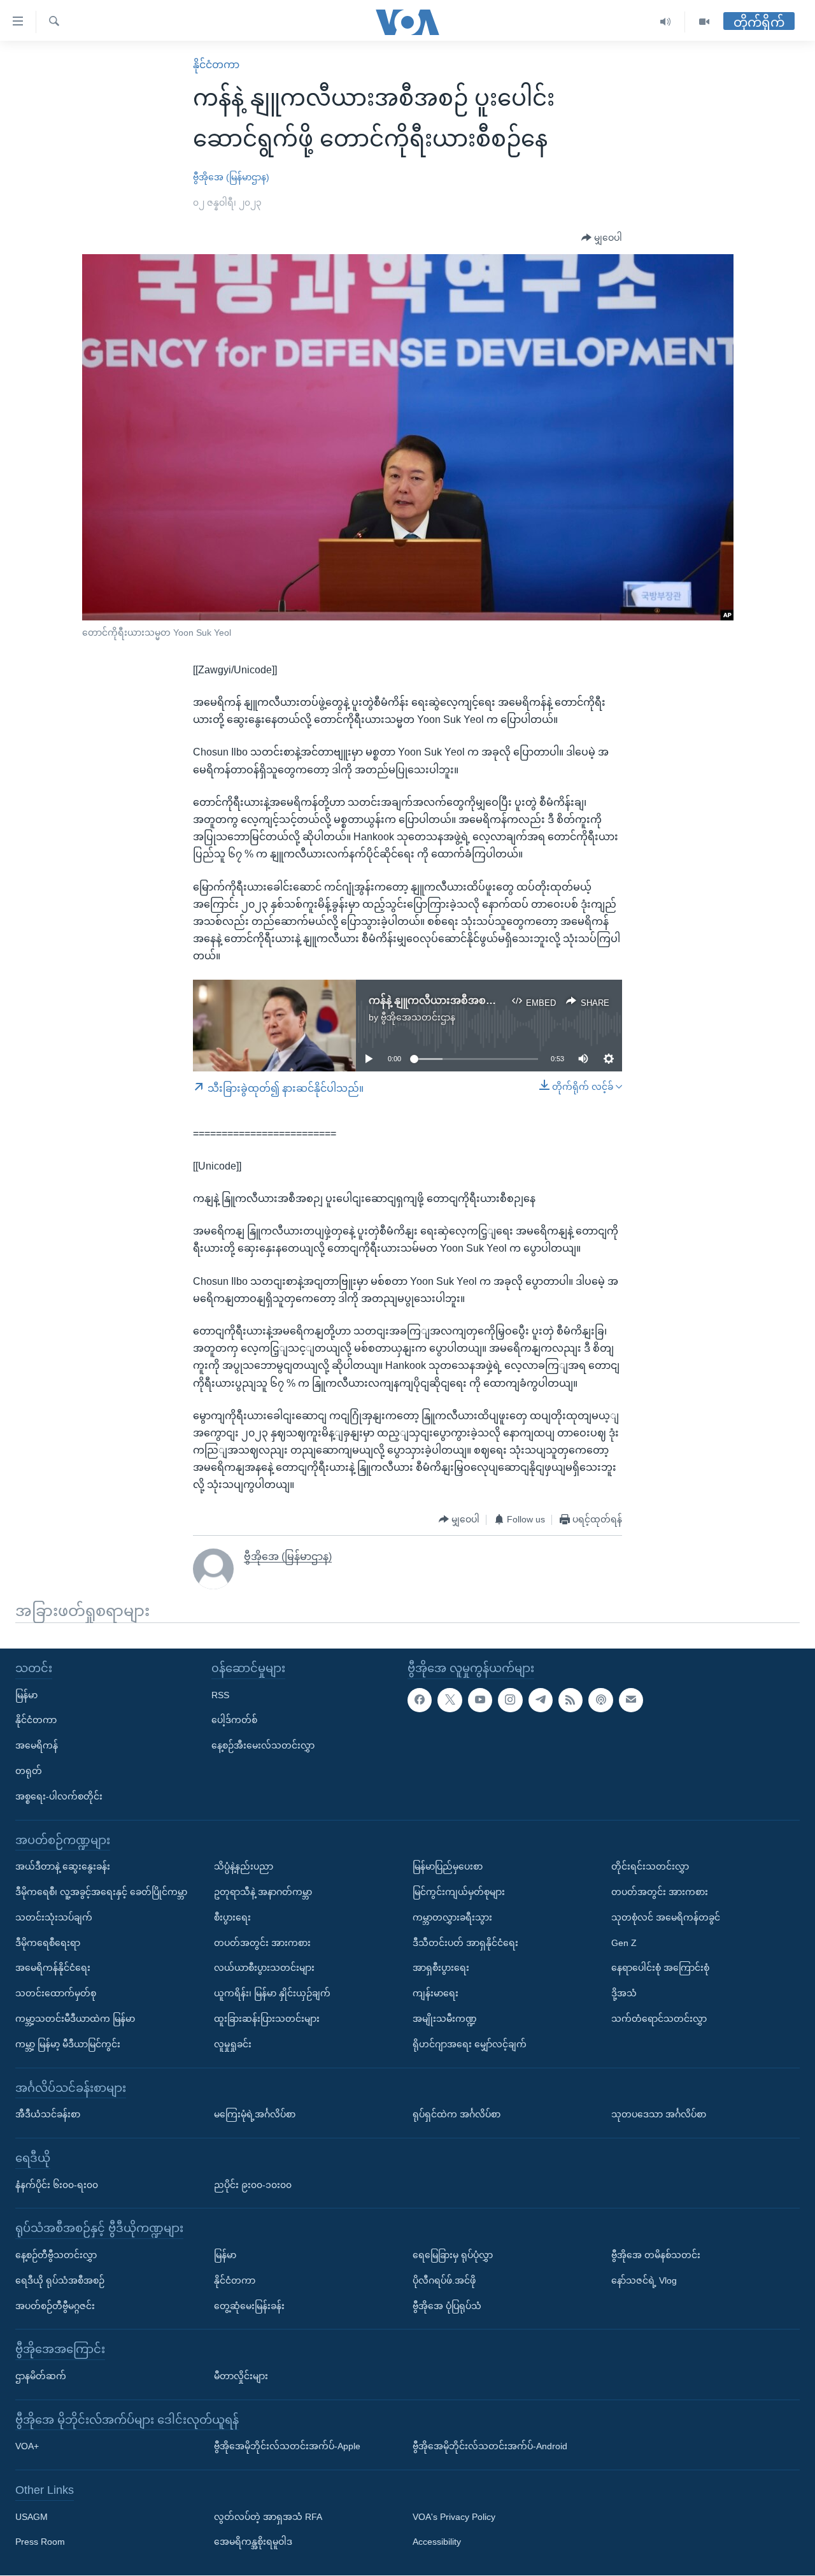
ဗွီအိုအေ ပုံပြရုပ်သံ (447, 2306)
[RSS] (570, 1700)
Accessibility (437, 2542)
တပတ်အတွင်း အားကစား (262, 1943)
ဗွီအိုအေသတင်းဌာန (418, 1017)
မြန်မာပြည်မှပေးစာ (448, 1867)
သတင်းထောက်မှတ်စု (56, 1994)
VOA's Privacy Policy (454, 2517)
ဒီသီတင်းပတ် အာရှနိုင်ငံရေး (465, 1943)
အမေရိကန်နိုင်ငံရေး (53, 1968)
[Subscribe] (631, 1700)
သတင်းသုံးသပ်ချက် (54, 1917)
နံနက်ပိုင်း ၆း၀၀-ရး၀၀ (57, 2185)
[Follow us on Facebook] (420, 1700)
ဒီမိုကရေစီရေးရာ (48, 1943)
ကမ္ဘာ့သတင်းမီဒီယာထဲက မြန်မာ (75, 2019)
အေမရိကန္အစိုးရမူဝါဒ (253, 2542)
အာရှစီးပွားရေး (441, 1968)
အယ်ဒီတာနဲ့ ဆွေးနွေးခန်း (63, 1867)
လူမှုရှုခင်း (233, 2044)
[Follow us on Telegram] (541, 1700)
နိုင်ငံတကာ (216, 65)
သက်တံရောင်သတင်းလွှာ (659, 2019)
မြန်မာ (26, 1695)
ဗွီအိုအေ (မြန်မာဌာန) (231, 177)
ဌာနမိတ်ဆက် (41, 2376)
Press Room (40, 2542)
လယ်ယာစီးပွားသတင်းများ (264, 1968)
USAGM (32, 2517)
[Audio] (666, 22)
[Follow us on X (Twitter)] (450, 1700)
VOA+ (27, 2447)
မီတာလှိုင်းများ (241, 2376)
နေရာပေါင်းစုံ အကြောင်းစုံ (660, 1968)
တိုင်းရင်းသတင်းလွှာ (650, 1867)
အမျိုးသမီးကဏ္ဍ (445, 2019)
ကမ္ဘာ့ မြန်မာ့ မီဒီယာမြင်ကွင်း (68, 2044)
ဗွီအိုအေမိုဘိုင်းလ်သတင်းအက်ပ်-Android (490, 2447)
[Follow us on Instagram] (510, 1700)
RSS (220, 1695)
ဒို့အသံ (624, 1994)
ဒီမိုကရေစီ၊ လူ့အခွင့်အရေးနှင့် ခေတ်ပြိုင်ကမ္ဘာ (101, 1892)
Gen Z (624, 1943)
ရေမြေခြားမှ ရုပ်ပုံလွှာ (453, 2255)
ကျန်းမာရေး (436, 1994)
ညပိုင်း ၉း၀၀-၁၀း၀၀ (253, 2185)
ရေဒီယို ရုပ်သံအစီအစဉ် (60, 2280)
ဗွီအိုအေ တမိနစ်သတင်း (656, 2255)
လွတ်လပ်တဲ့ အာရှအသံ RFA (268, 2517)
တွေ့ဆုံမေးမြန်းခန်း (249, 2306)
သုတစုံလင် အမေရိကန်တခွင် (666, 1917)
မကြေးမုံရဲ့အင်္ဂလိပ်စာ (255, 2115)
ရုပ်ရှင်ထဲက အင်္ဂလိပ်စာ (457, 2115)
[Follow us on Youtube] (480, 1700)
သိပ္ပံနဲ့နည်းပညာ (244, 1867)
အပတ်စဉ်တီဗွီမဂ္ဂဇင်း (55, 2306)
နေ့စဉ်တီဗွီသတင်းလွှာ (56, 2255)
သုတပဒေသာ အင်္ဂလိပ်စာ (659, 2115)
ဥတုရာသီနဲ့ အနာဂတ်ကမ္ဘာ (263, 1892)
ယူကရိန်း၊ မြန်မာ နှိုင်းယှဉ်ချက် (272, 1994)
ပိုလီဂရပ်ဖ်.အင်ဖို (444, 2280)
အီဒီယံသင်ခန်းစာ (48, 2115)
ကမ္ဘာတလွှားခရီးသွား (452, 1917)
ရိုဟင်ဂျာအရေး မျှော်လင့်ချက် (470, 2044)
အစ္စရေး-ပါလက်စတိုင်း (59, 1796)
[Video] (704, 22)
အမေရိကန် (37, 1746)
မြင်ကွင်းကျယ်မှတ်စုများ (459, 1892)
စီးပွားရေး (232, 1917)
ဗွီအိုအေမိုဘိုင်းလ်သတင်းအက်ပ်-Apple (287, 2447)
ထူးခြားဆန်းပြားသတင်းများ (267, 2019)
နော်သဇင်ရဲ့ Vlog (644, 2280)
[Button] (602, 238)
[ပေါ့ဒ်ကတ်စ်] (600, 1700)
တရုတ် (29, 1771)
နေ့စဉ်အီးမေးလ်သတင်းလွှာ (263, 1746)
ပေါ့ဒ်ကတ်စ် (234, 1721)
